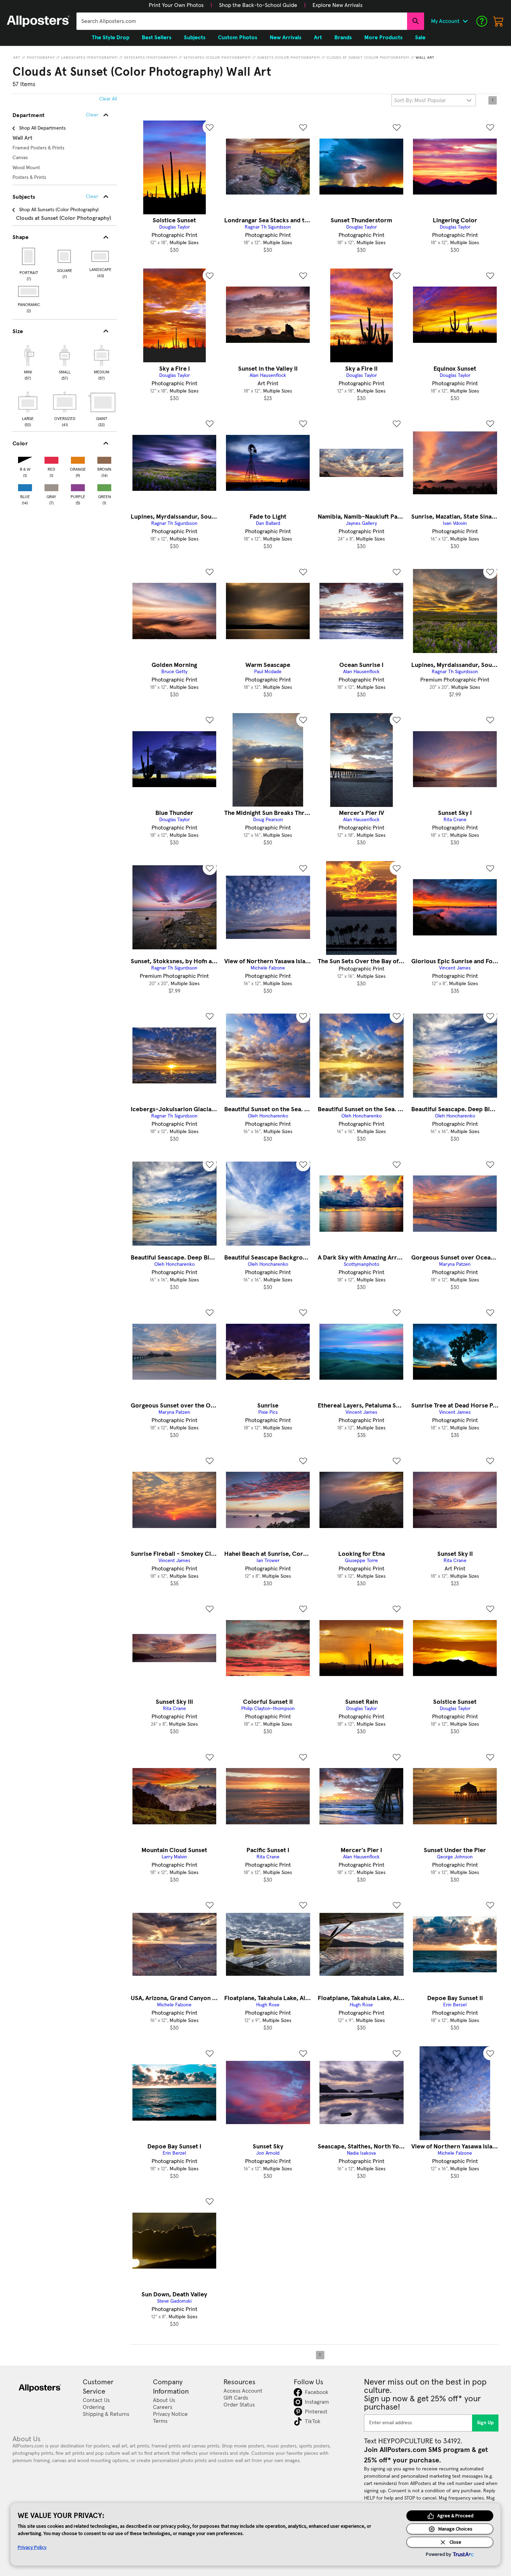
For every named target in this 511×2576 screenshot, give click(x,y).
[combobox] (242, 21)
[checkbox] (28, 362)
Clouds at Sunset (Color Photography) (368, 58)
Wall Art (425, 58)
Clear (92, 197)
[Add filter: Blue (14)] (25, 486)
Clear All (108, 99)
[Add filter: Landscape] (101, 256)
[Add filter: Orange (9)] (78, 459)
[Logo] (38, 21)
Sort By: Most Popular (420, 100)
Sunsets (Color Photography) (289, 58)
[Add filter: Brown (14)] (104, 459)
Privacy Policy (32, 2547)
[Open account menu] (465, 21)
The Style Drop (111, 38)
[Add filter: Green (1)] (104, 486)
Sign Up (485, 2423)
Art (17, 58)
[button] (176, 5)
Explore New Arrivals (338, 5)
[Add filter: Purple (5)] (78, 486)
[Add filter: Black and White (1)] (25, 459)
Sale (420, 38)
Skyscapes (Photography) (151, 58)
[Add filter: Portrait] (29, 256)
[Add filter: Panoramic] (29, 291)
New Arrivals (286, 38)
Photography (41, 58)
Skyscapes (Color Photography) (217, 58)
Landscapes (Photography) (90, 58)
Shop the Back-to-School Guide (258, 5)
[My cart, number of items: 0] (498, 21)
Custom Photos (238, 38)
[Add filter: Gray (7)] (51, 486)
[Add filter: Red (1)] (51, 459)
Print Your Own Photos (176, 5)
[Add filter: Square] (65, 256)
